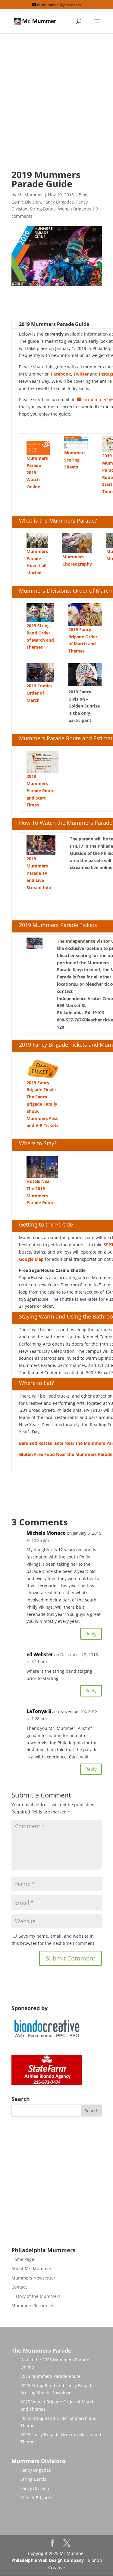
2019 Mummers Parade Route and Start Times (41, 791)
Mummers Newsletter (33, 2278)
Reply (91, 1634)
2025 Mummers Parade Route (50, 2376)
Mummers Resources (33, 2306)
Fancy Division (35, 2488)
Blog (83, 195)
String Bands (43, 209)
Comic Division (26, 202)
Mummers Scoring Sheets (75, 460)
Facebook (61, 374)
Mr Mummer (30, 195)
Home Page (23, 2259)
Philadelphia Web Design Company (48, 2560)
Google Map (31, 1259)
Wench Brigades (75, 209)
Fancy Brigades (59, 202)
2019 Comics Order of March (39, 693)
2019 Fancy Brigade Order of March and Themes (83, 640)
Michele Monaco (46, 1533)
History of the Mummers (36, 2296)
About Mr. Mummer (31, 2269)
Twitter (81, 374)
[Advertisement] (56, 107)
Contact (19, 2287)
